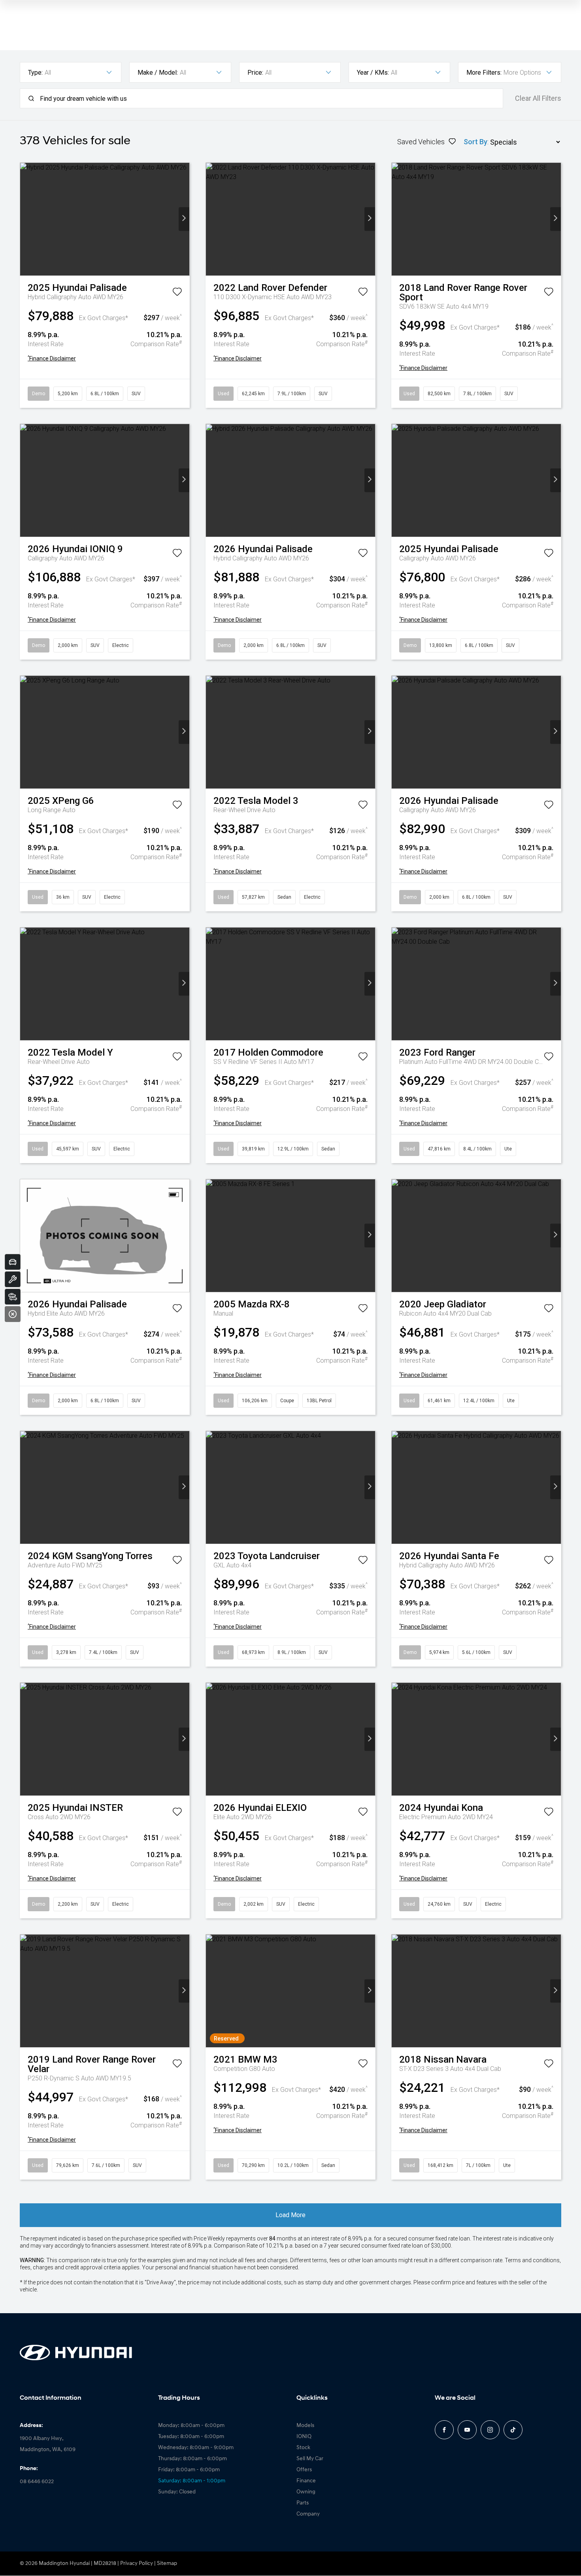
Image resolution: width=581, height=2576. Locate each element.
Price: (255, 73)
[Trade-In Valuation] (13, 1262)
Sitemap (167, 2564)
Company (308, 2514)
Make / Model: (158, 73)
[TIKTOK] (513, 2430)
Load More (290, 2215)
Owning (306, 2492)
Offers (304, 2470)
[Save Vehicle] (177, 293)
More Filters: (484, 73)
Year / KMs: (373, 73)
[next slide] (184, 219)
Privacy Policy (137, 2564)
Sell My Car (310, 2459)
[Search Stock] (13, 1297)
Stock (303, 2448)
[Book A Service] (13, 1279)
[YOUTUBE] (467, 2430)
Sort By (475, 142)
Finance (306, 2481)
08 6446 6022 (37, 2482)
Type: (35, 73)
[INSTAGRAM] (490, 2430)
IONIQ (304, 2437)
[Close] (13, 1314)
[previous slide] (25, 219)
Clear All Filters (538, 98)
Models (305, 2426)
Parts (303, 2503)
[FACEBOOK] (444, 2430)
